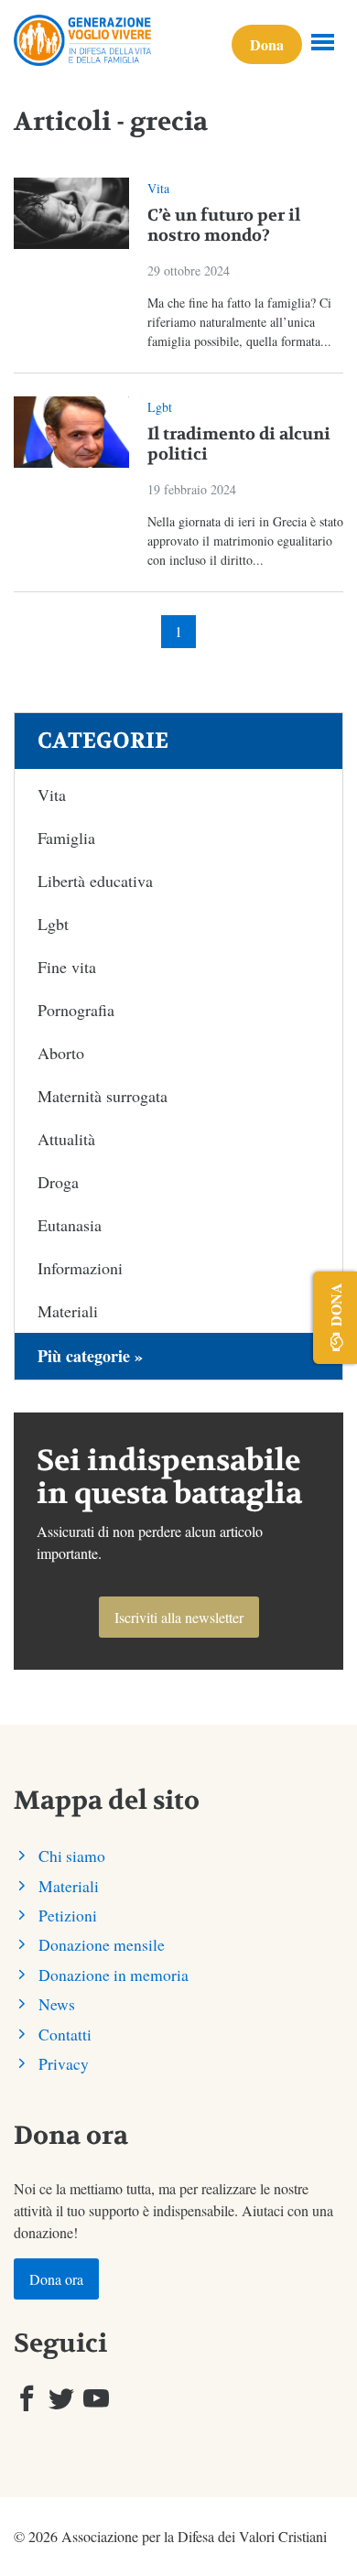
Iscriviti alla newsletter (179, 1617)
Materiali (68, 1311)
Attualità (66, 1139)
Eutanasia (70, 1225)
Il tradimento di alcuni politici (239, 445)
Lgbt (160, 407)
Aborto (61, 1053)
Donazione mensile (102, 1944)
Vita (158, 188)
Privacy (64, 2063)
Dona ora (56, 2279)
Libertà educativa (95, 881)
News (57, 2004)
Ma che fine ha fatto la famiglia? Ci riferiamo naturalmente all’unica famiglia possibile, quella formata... (239, 322)
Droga (58, 1182)
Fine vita (67, 967)
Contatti (65, 2034)
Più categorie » (90, 1356)
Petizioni (68, 1915)
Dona (267, 44)
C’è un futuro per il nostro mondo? (224, 226)
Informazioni (80, 1268)
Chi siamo (72, 1856)
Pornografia (76, 1010)
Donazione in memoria (114, 1975)
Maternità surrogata (103, 1096)
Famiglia (66, 838)
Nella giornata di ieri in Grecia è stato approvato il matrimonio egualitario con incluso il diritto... (245, 541)
